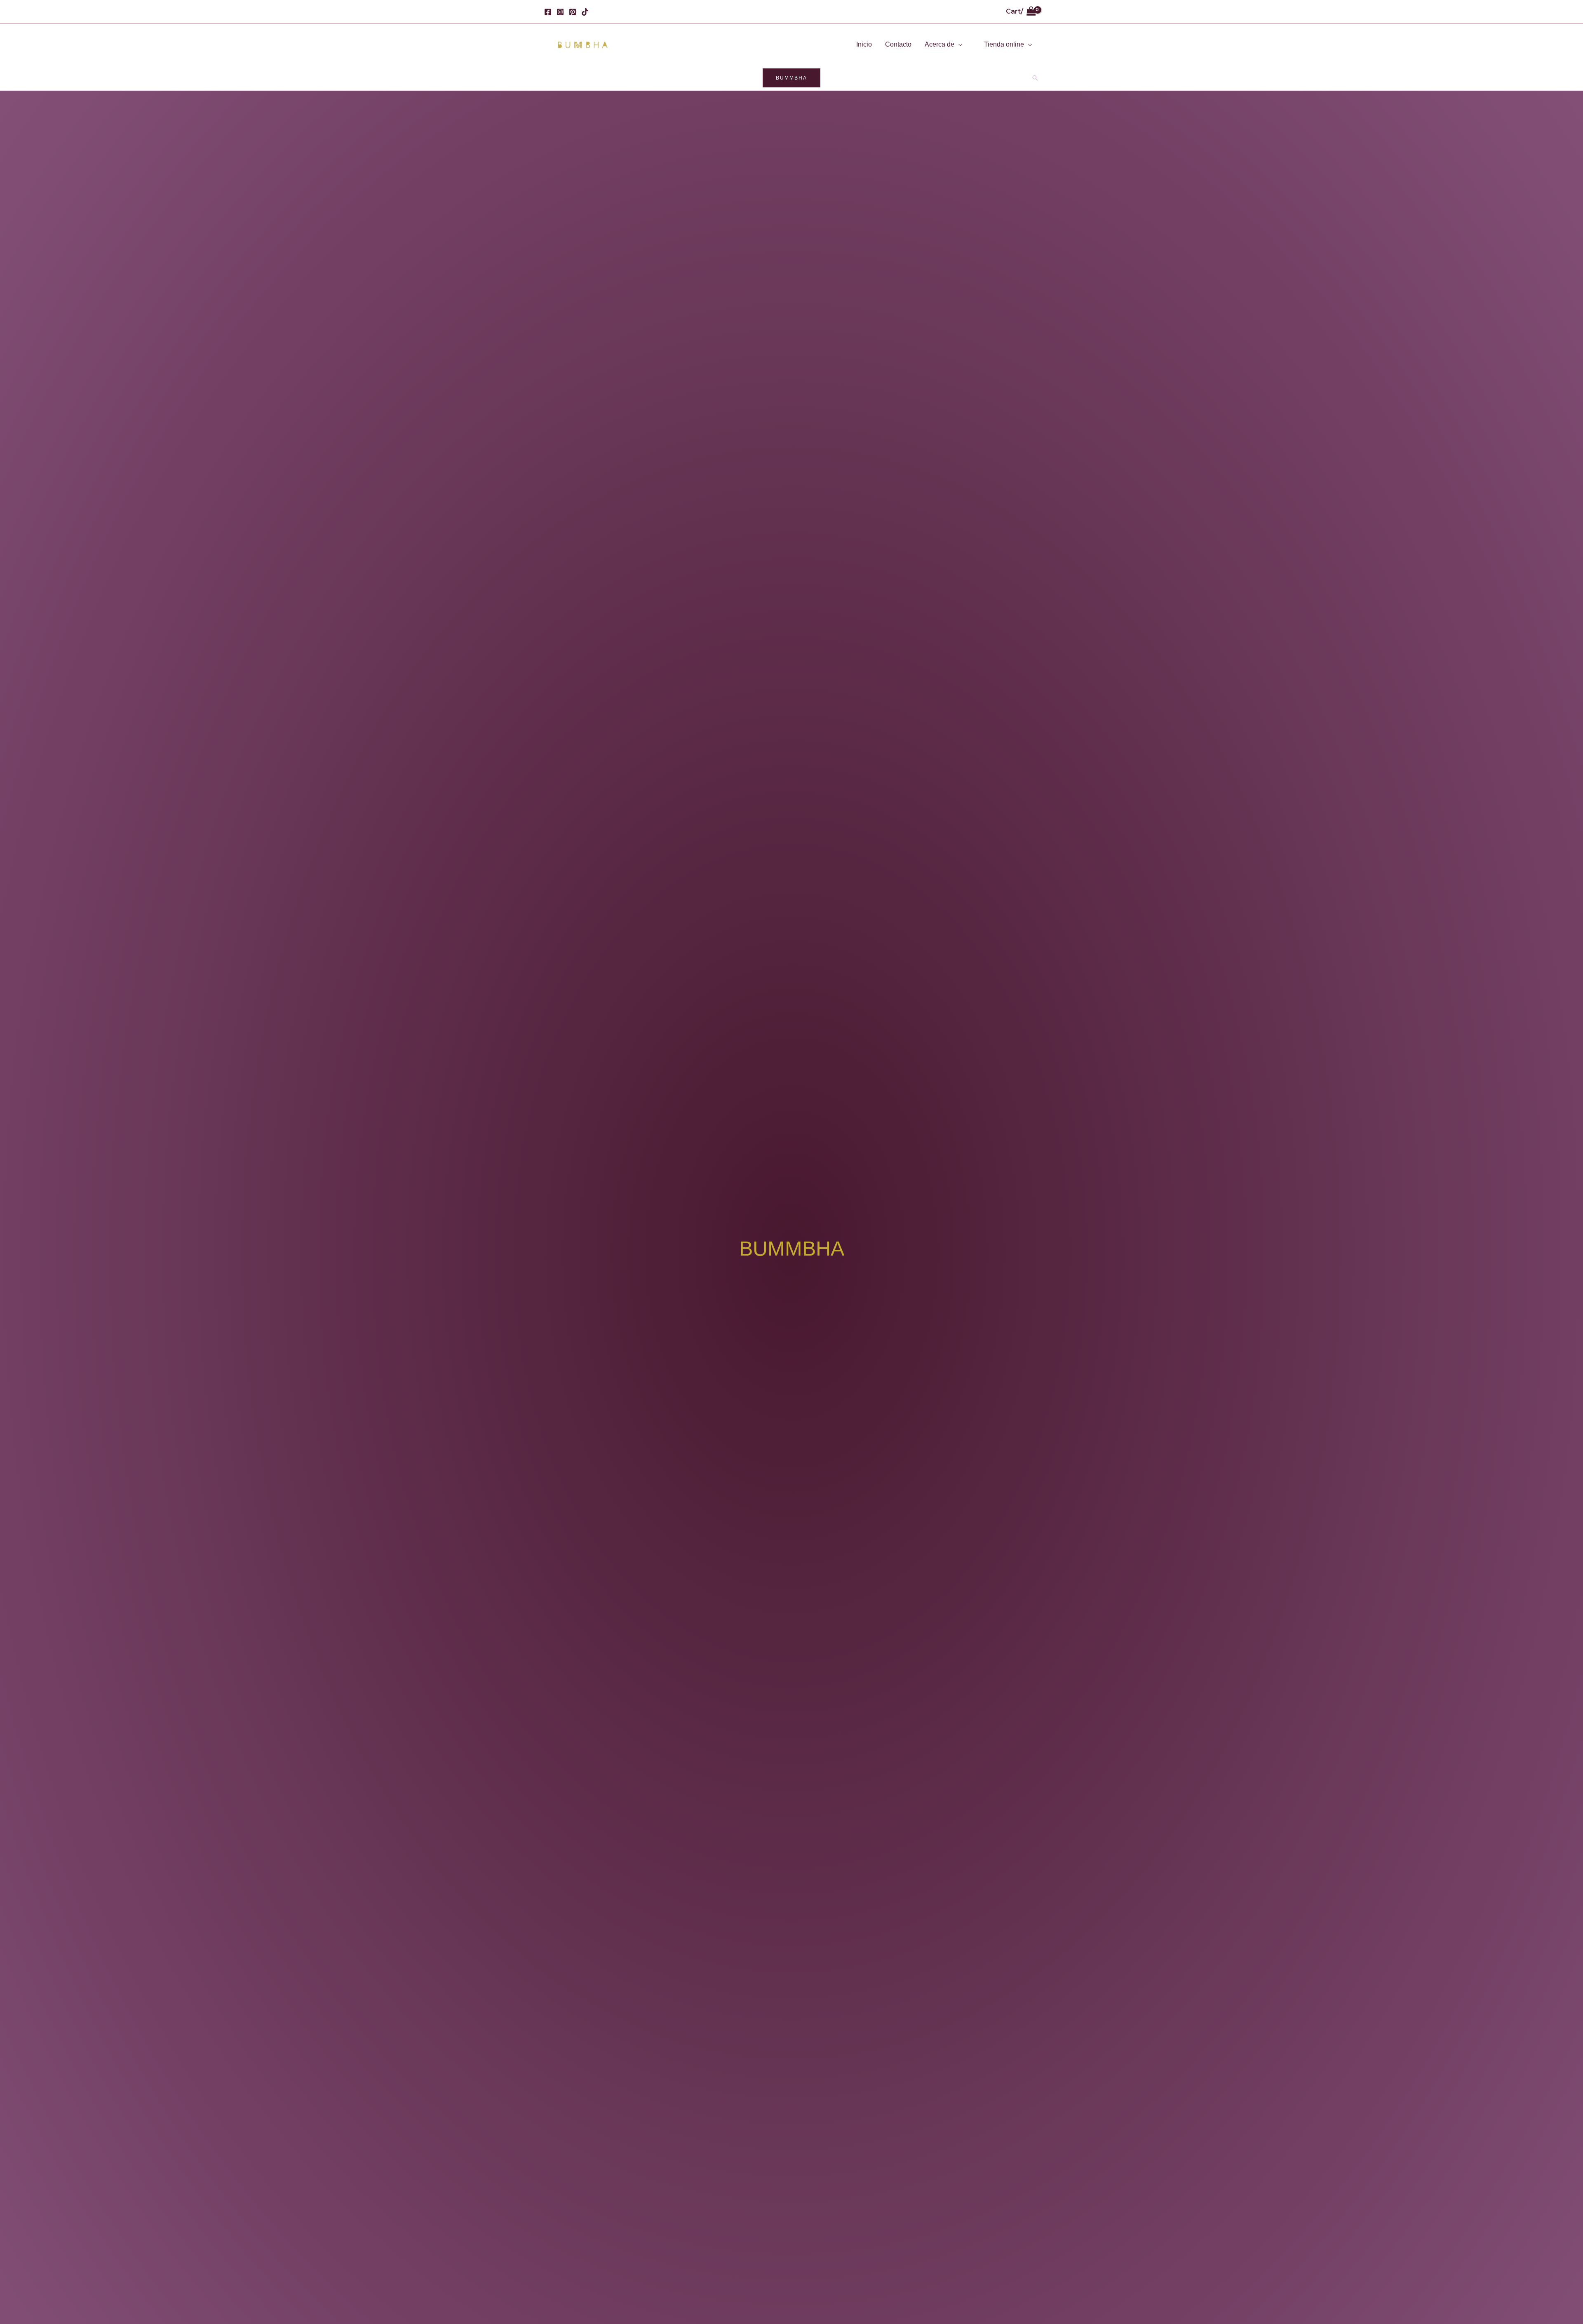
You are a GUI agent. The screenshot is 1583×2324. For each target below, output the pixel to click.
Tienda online (1004, 44)
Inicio (864, 44)
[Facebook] (548, 12)
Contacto (898, 44)
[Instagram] (560, 12)
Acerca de (939, 44)
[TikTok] (585, 12)
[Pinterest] (573, 12)
